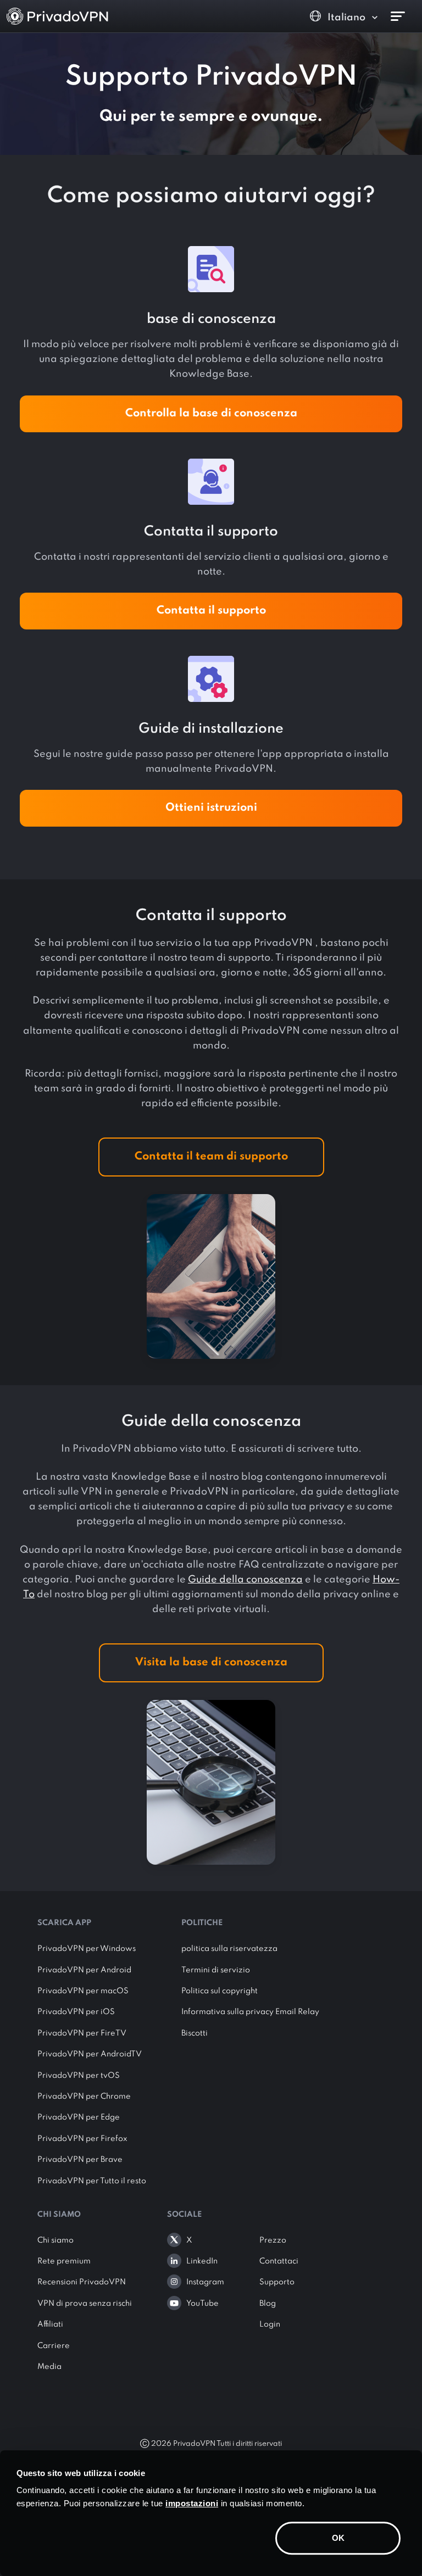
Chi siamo (55, 2240)
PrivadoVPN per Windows (87, 1949)
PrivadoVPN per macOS (83, 1991)
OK (338, 2538)
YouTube (202, 2304)
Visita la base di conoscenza (211, 1663)
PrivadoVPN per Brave (80, 2160)
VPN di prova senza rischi (85, 2304)
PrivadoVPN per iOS (76, 2012)
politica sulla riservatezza (229, 1949)
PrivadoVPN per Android (84, 1970)
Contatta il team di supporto (211, 1157)
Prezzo (273, 2240)
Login (270, 2324)
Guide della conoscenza (245, 1580)
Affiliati (50, 2324)
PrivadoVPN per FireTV (82, 2033)
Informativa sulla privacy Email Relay (250, 2012)
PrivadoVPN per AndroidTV (90, 2054)
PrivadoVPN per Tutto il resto (92, 2181)
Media (49, 2367)
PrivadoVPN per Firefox (82, 2139)
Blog (268, 2304)
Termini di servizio (216, 1970)
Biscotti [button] (195, 2033)
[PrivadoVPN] (57, 16)
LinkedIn (202, 2261)
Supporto (277, 2282)
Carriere (54, 2346)
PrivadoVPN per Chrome (84, 2097)
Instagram (205, 2282)
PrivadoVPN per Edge (79, 2117)
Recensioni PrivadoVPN (82, 2282)
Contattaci (279, 2261)
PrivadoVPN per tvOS (79, 2076)
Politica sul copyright (220, 1991)
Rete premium (64, 2261)
